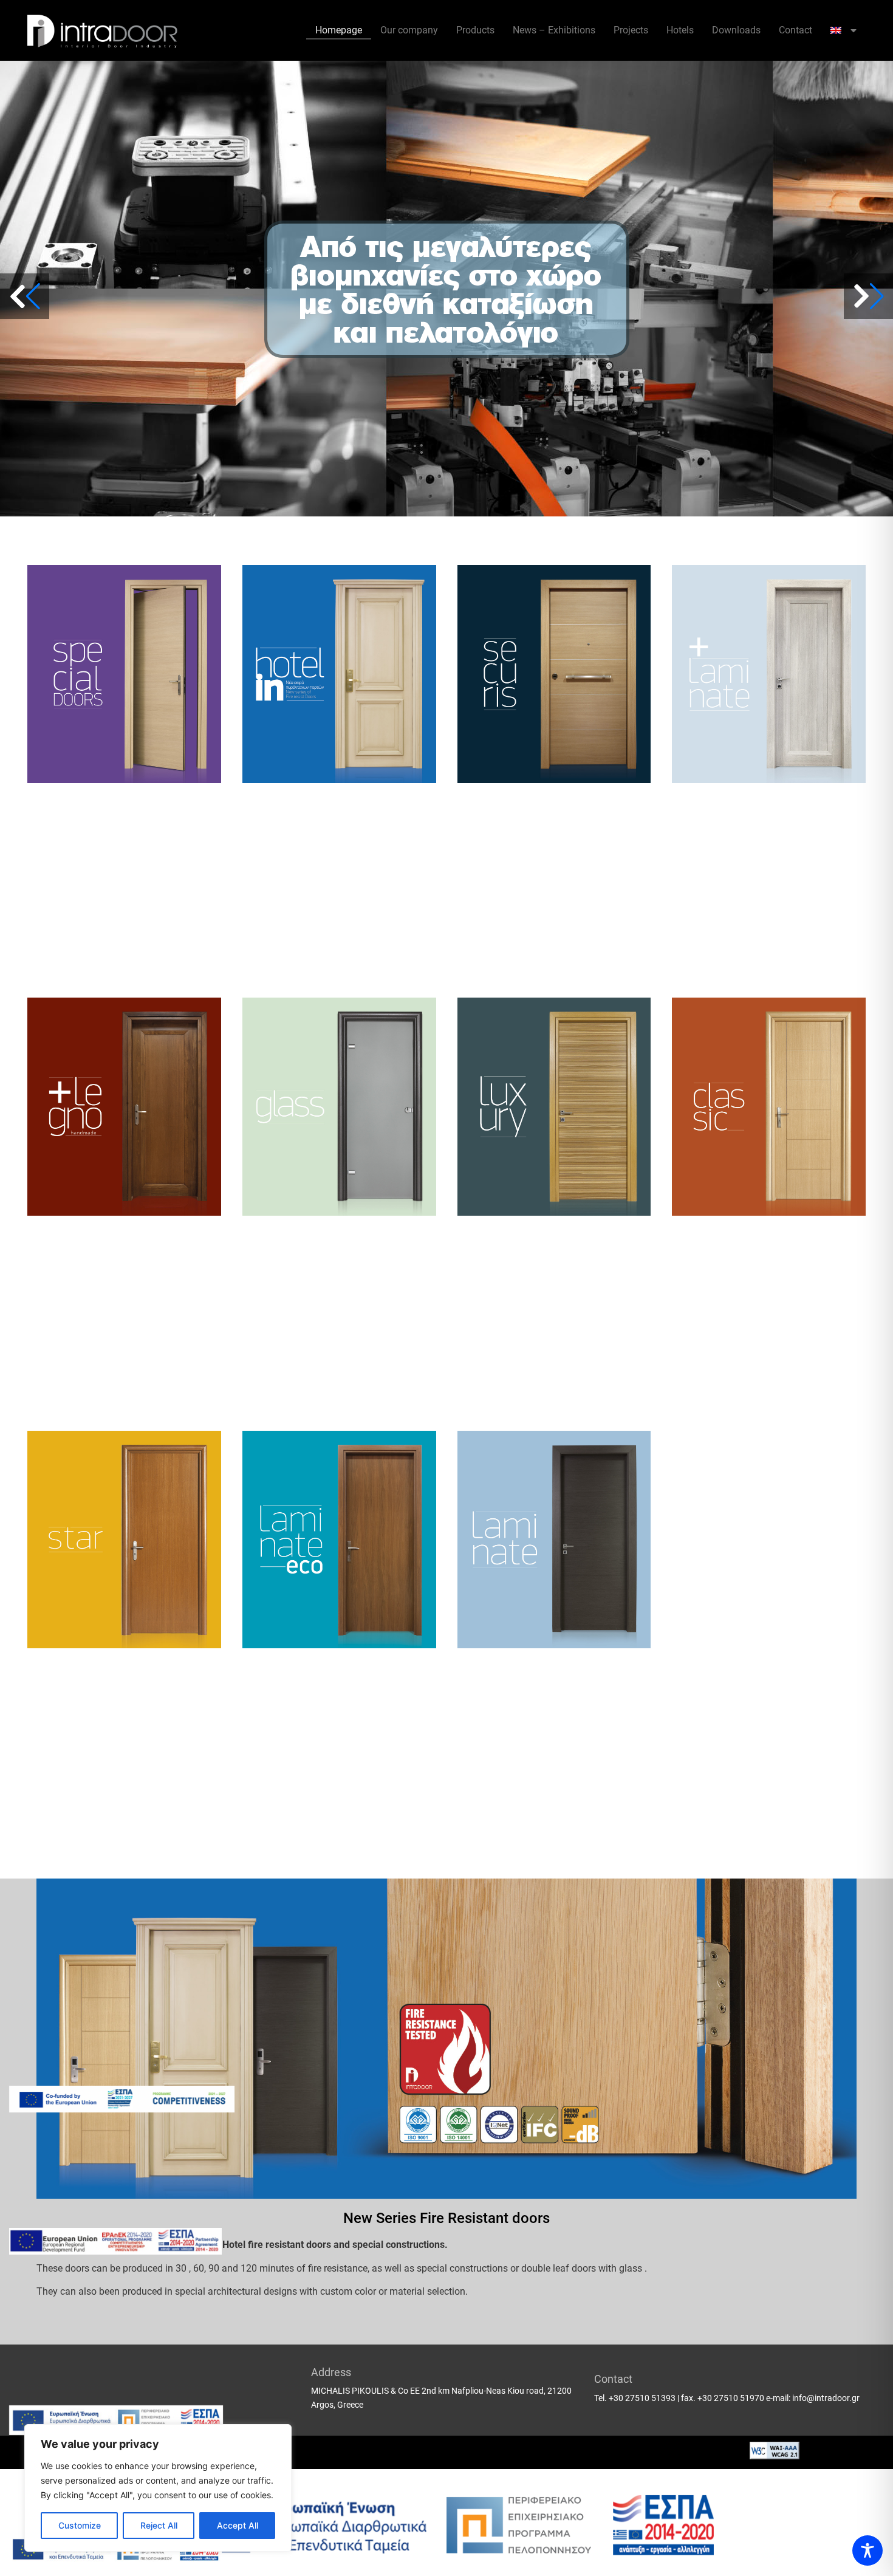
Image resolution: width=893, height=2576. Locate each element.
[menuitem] (843, 30)
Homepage (339, 30)
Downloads (736, 30)
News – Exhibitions (554, 30)
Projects (631, 30)
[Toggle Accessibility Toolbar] (867, 2550)
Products (475, 30)
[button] (868, 296)
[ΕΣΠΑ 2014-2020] (116, 2420)
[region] (158, 2488)
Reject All (159, 2525)
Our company (409, 30)
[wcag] (775, 2456)
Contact (795, 30)
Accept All (238, 2525)
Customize (80, 2525)
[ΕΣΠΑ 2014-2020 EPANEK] (115, 2241)
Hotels (680, 30)
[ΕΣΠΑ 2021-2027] (122, 2099)
